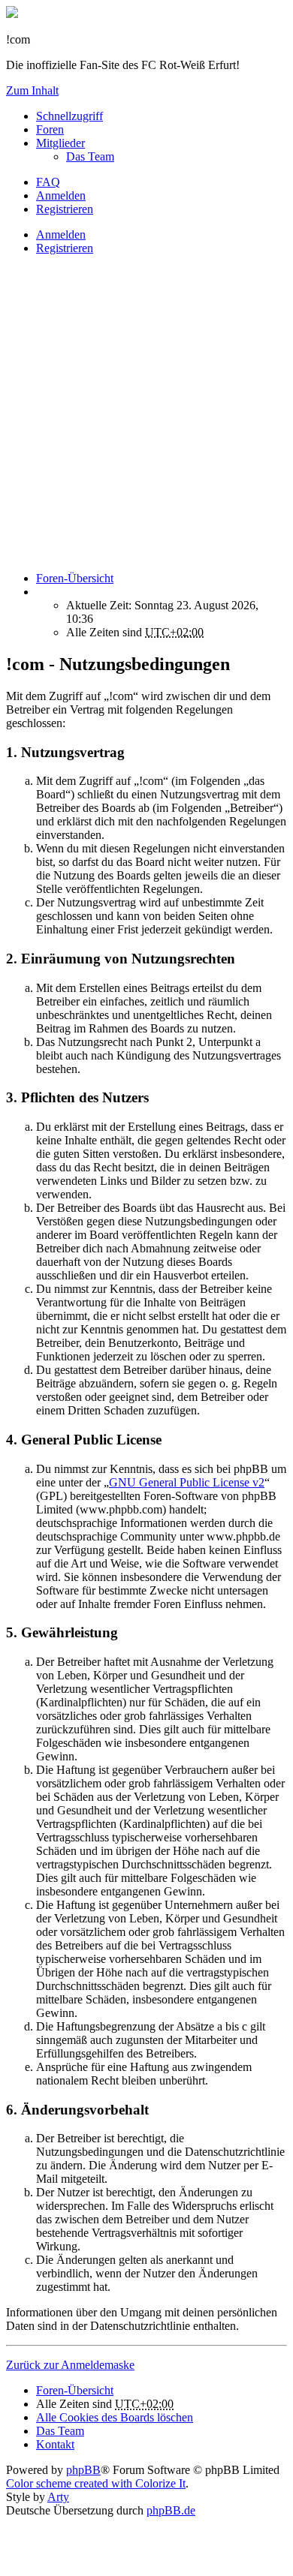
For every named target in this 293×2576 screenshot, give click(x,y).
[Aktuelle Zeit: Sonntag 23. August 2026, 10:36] (41, 592)
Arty (58, 2497)
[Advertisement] (146, 413)
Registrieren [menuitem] (65, 209)
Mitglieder (60, 143)
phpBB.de (171, 2510)
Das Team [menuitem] (90, 156)
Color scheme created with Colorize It (96, 2483)
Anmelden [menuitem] (61, 195)
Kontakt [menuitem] (55, 2444)
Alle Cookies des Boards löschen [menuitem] (115, 2417)
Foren (50, 129)
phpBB (83, 2470)
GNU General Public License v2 (187, 1482)
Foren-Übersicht (75, 2390)
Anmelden (61, 234)
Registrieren (65, 248)
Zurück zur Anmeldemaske (70, 2365)
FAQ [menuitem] (48, 182)
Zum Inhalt (32, 90)
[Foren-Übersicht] (12, 14)
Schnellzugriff (69, 116)
